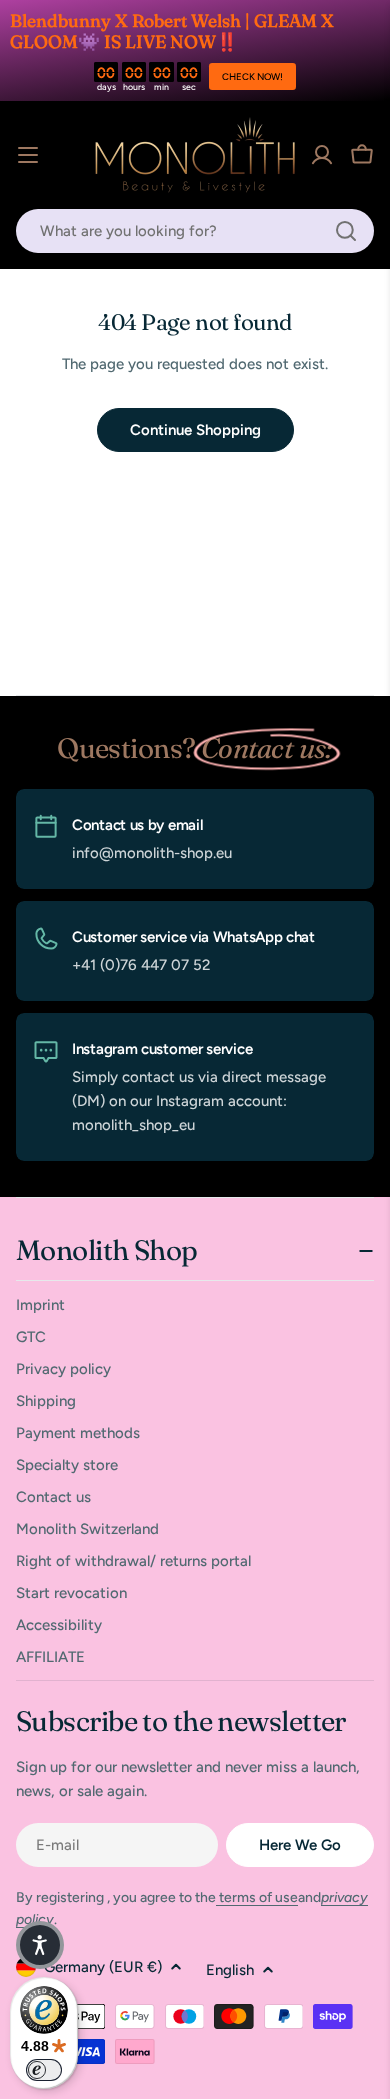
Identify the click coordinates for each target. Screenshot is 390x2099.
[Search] (346, 231)
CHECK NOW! (252, 76)
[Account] (322, 155)
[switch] (44, 2070)
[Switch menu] (28, 155)
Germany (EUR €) (103, 1967)
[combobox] (195, 231)
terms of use (257, 1897)
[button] (40, 1945)
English (230, 1970)
